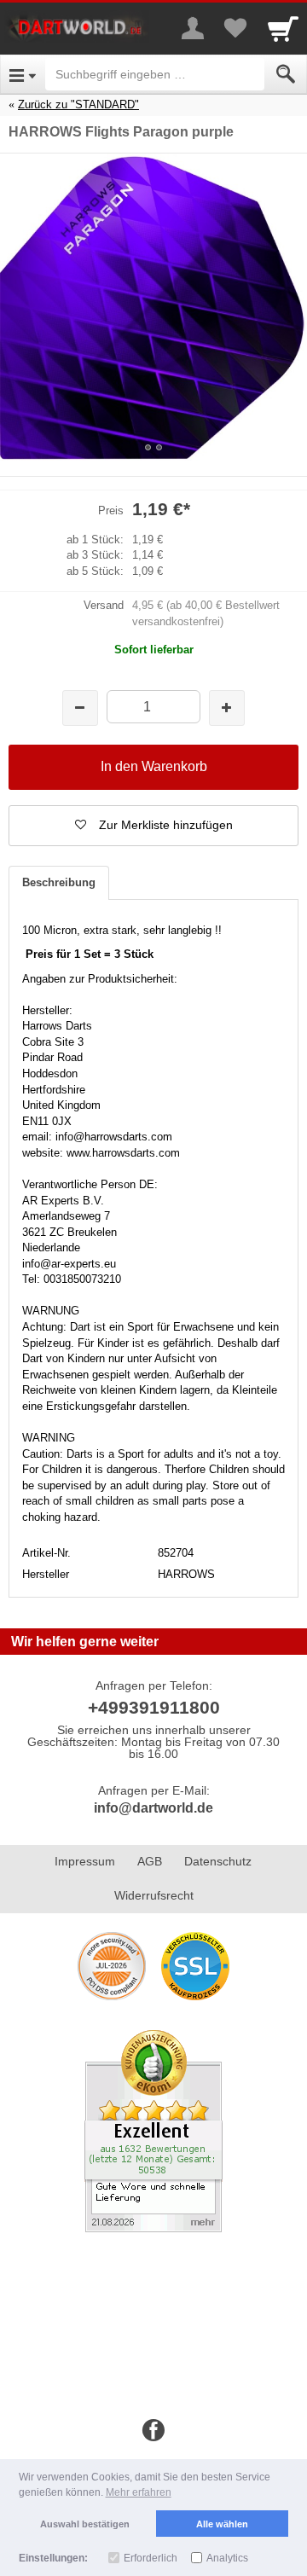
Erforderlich (151, 2558)
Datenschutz (218, 1861)
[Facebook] (153, 2431)
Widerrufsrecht (154, 1895)
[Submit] (286, 74)
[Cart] (283, 28)
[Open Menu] (23, 74)
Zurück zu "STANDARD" (78, 104)
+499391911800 (154, 1707)
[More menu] (193, 28)
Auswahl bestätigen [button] (85, 2524)
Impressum (85, 1861)
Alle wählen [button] (222, 2524)
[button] (153, 826)
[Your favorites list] (235, 28)
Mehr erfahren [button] (139, 2492)
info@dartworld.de (153, 1808)
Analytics (227, 2558)
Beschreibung (59, 882)
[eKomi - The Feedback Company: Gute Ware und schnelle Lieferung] (153, 2130)
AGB (150, 1861)
